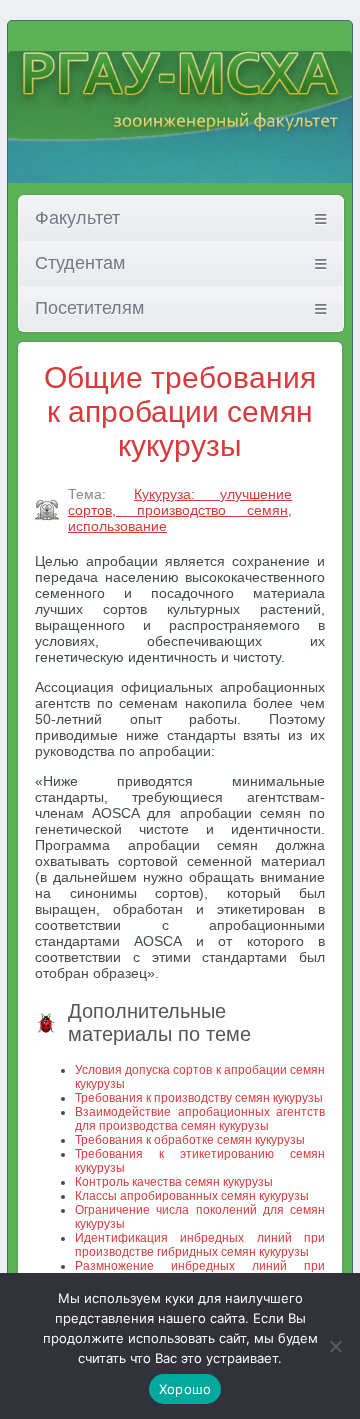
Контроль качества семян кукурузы (174, 1182)
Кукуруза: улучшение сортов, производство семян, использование (180, 510)
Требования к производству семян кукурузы (199, 1098)
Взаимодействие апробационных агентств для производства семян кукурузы (200, 1119)
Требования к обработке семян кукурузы (190, 1140)
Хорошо (185, 1389)
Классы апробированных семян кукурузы (192, 1196)
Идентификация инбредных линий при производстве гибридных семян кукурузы (200, 1245)
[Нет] (335, 1346)
